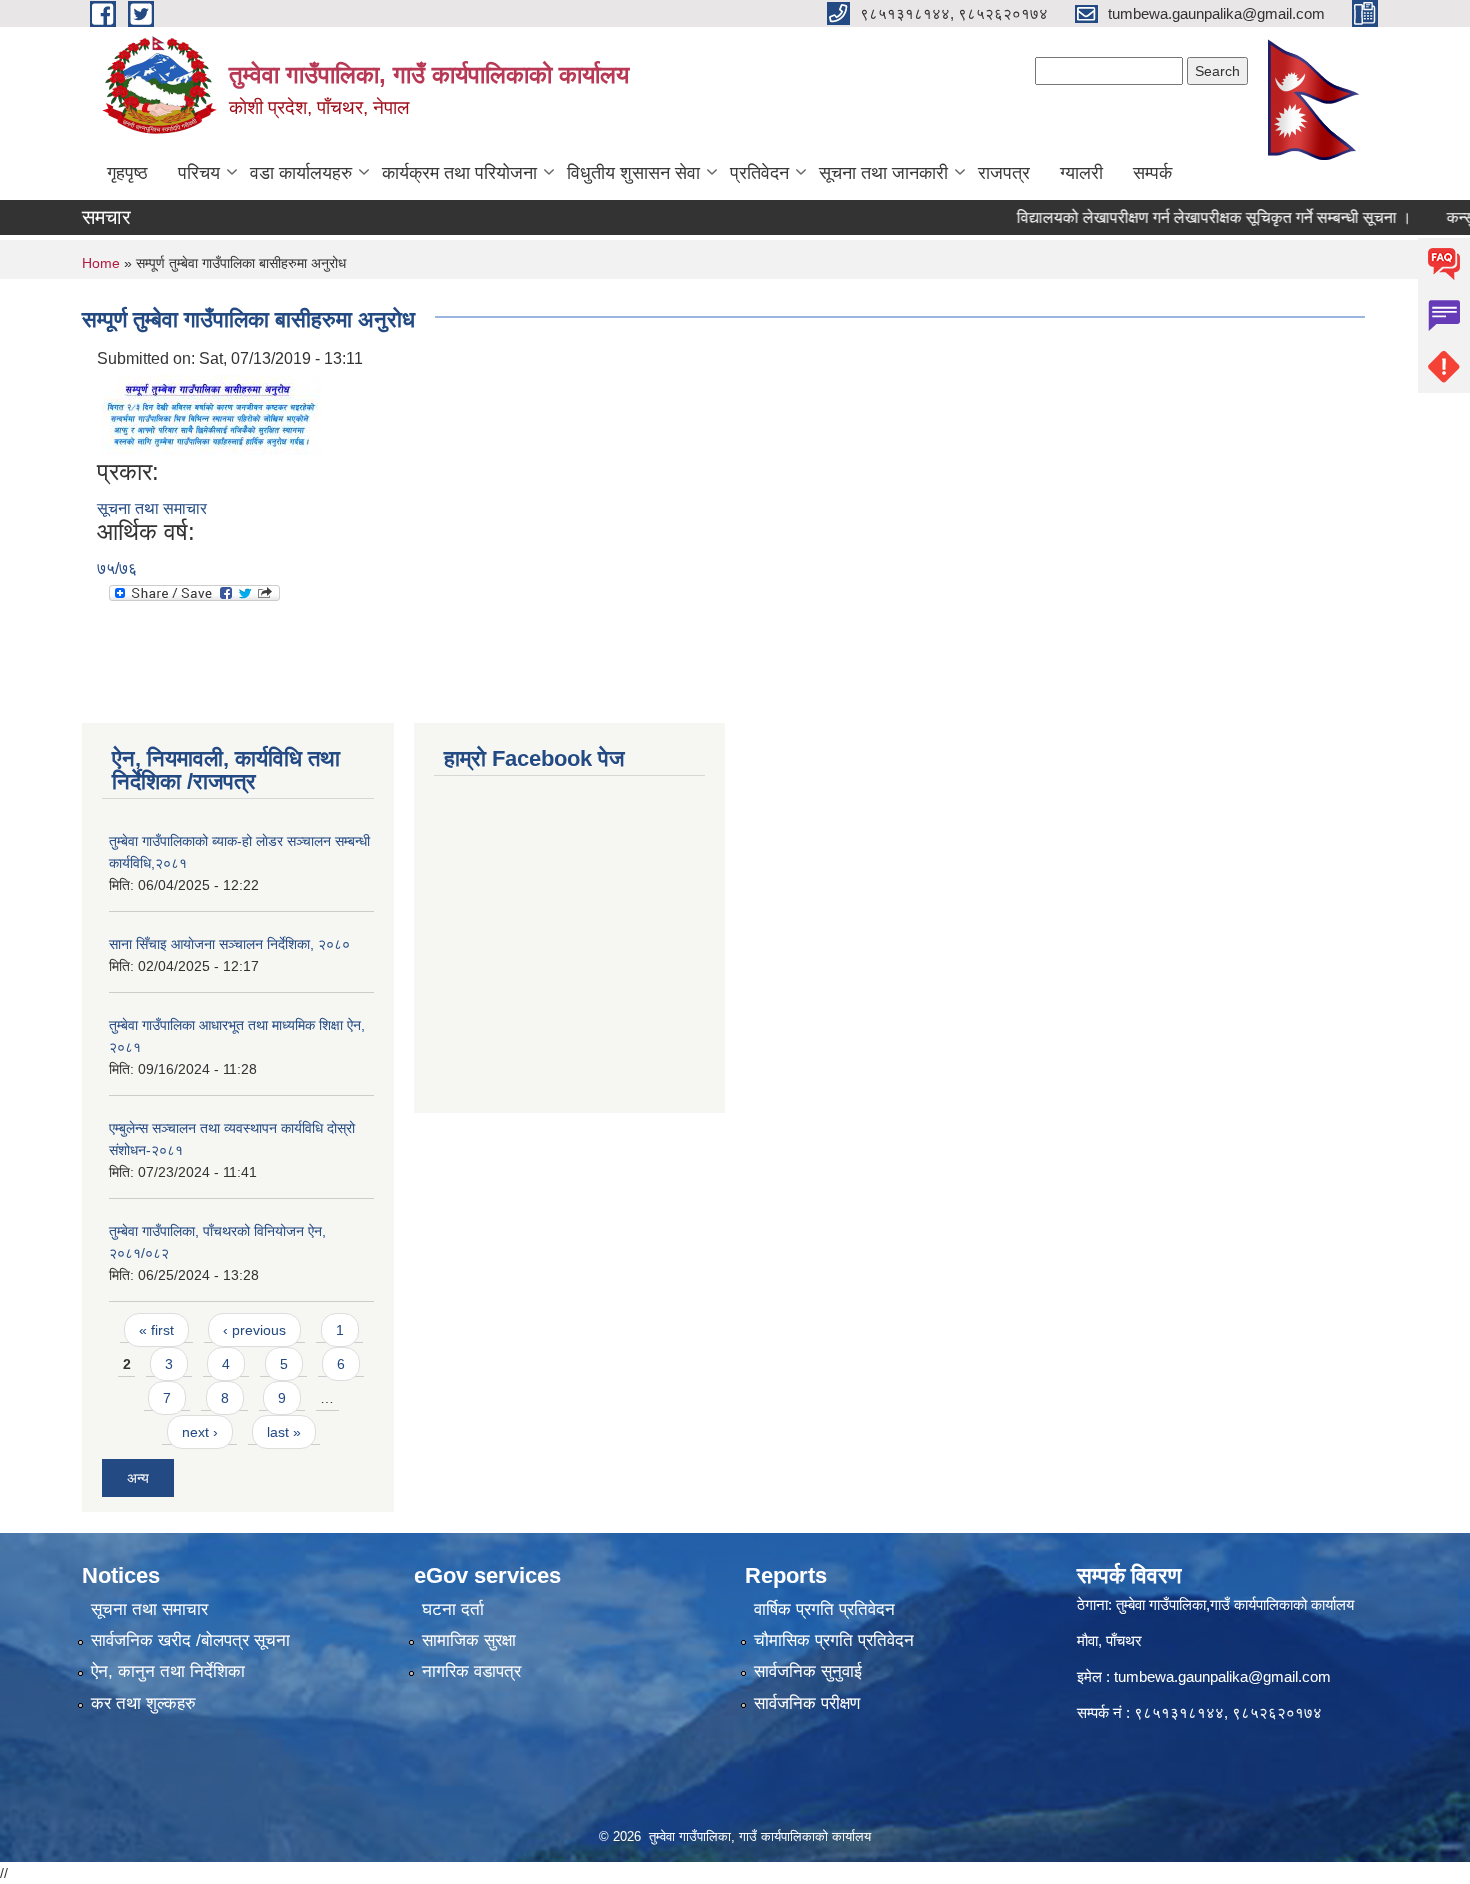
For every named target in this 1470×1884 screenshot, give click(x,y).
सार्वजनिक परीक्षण (807, 1703)
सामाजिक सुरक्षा (469, 1640)
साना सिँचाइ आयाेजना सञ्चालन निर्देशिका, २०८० (229, 944)
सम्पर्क (1152, 173)
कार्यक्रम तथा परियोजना (459, 173)
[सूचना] (212, 413)
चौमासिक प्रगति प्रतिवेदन (834, 1640)
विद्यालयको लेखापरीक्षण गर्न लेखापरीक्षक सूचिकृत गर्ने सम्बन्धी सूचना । (1186, 217)
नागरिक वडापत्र (471, 1671)
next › (200, 1432)
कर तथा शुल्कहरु (143, 1703)
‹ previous (254, 1330)
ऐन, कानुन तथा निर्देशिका (168, 1671)
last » (284, 1432)
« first (156, 1330)
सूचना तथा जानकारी (883, 173)
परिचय (199, 173)
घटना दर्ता (453, 1609)
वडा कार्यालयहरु (301, 173)
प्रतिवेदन (759, 173)
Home (101, 263)
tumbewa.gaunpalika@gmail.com (1222, 1676)
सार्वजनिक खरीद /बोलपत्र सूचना (190, 1640)
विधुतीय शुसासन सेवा (633, 173)
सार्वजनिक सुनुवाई (808, 1671)
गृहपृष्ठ (127, 173)
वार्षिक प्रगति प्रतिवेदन (824, 1609)
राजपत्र (1004, 173)
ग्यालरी (1081, 173)
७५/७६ (117, 568)
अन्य (138, 1478)
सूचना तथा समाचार (152, 508)
